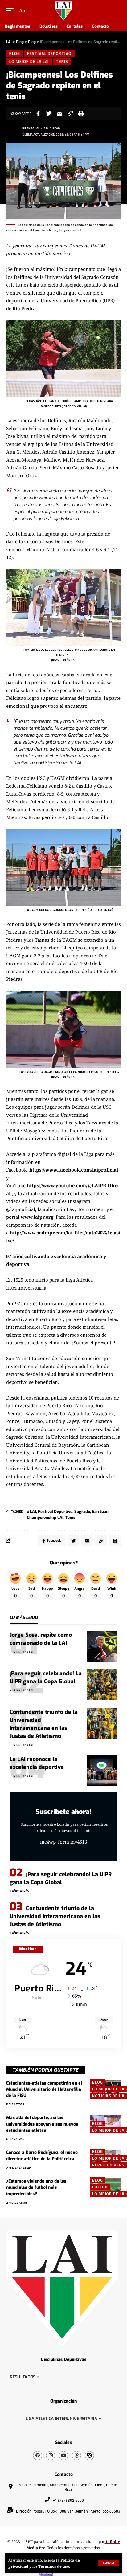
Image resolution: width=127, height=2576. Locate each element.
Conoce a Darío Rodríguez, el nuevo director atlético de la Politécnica (42, 2156)
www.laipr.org (37, 1217)
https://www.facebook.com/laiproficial (74, 1170)
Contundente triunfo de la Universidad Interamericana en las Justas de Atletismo (55, 1916)
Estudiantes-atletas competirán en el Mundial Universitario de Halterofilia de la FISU (44, 2089)
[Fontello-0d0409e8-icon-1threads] (76, 2456)
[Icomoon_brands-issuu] (89, 2456)
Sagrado (82, 1512)
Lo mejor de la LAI (29, 61)
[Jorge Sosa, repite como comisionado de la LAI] (102, 1646)
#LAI (31, 1512)
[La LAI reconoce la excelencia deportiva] (102, 1771)
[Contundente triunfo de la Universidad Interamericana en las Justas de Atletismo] (102, 1723)
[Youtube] (63, 2456)
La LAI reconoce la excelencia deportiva (38, 1763)
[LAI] (63, 11)
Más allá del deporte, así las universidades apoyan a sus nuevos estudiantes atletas (42, 2124)
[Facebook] (38, 2456)
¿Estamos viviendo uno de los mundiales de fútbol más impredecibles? (36, 2187)
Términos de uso (54, 2566)
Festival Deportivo (49, 53)
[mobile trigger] (11, 11)
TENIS (62, 61)
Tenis (70, 1517)
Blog (15, 53)
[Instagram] (51, 2456)
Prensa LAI (31, 128)
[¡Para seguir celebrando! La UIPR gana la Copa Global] (102, 1685)
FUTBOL (100, 2187)
